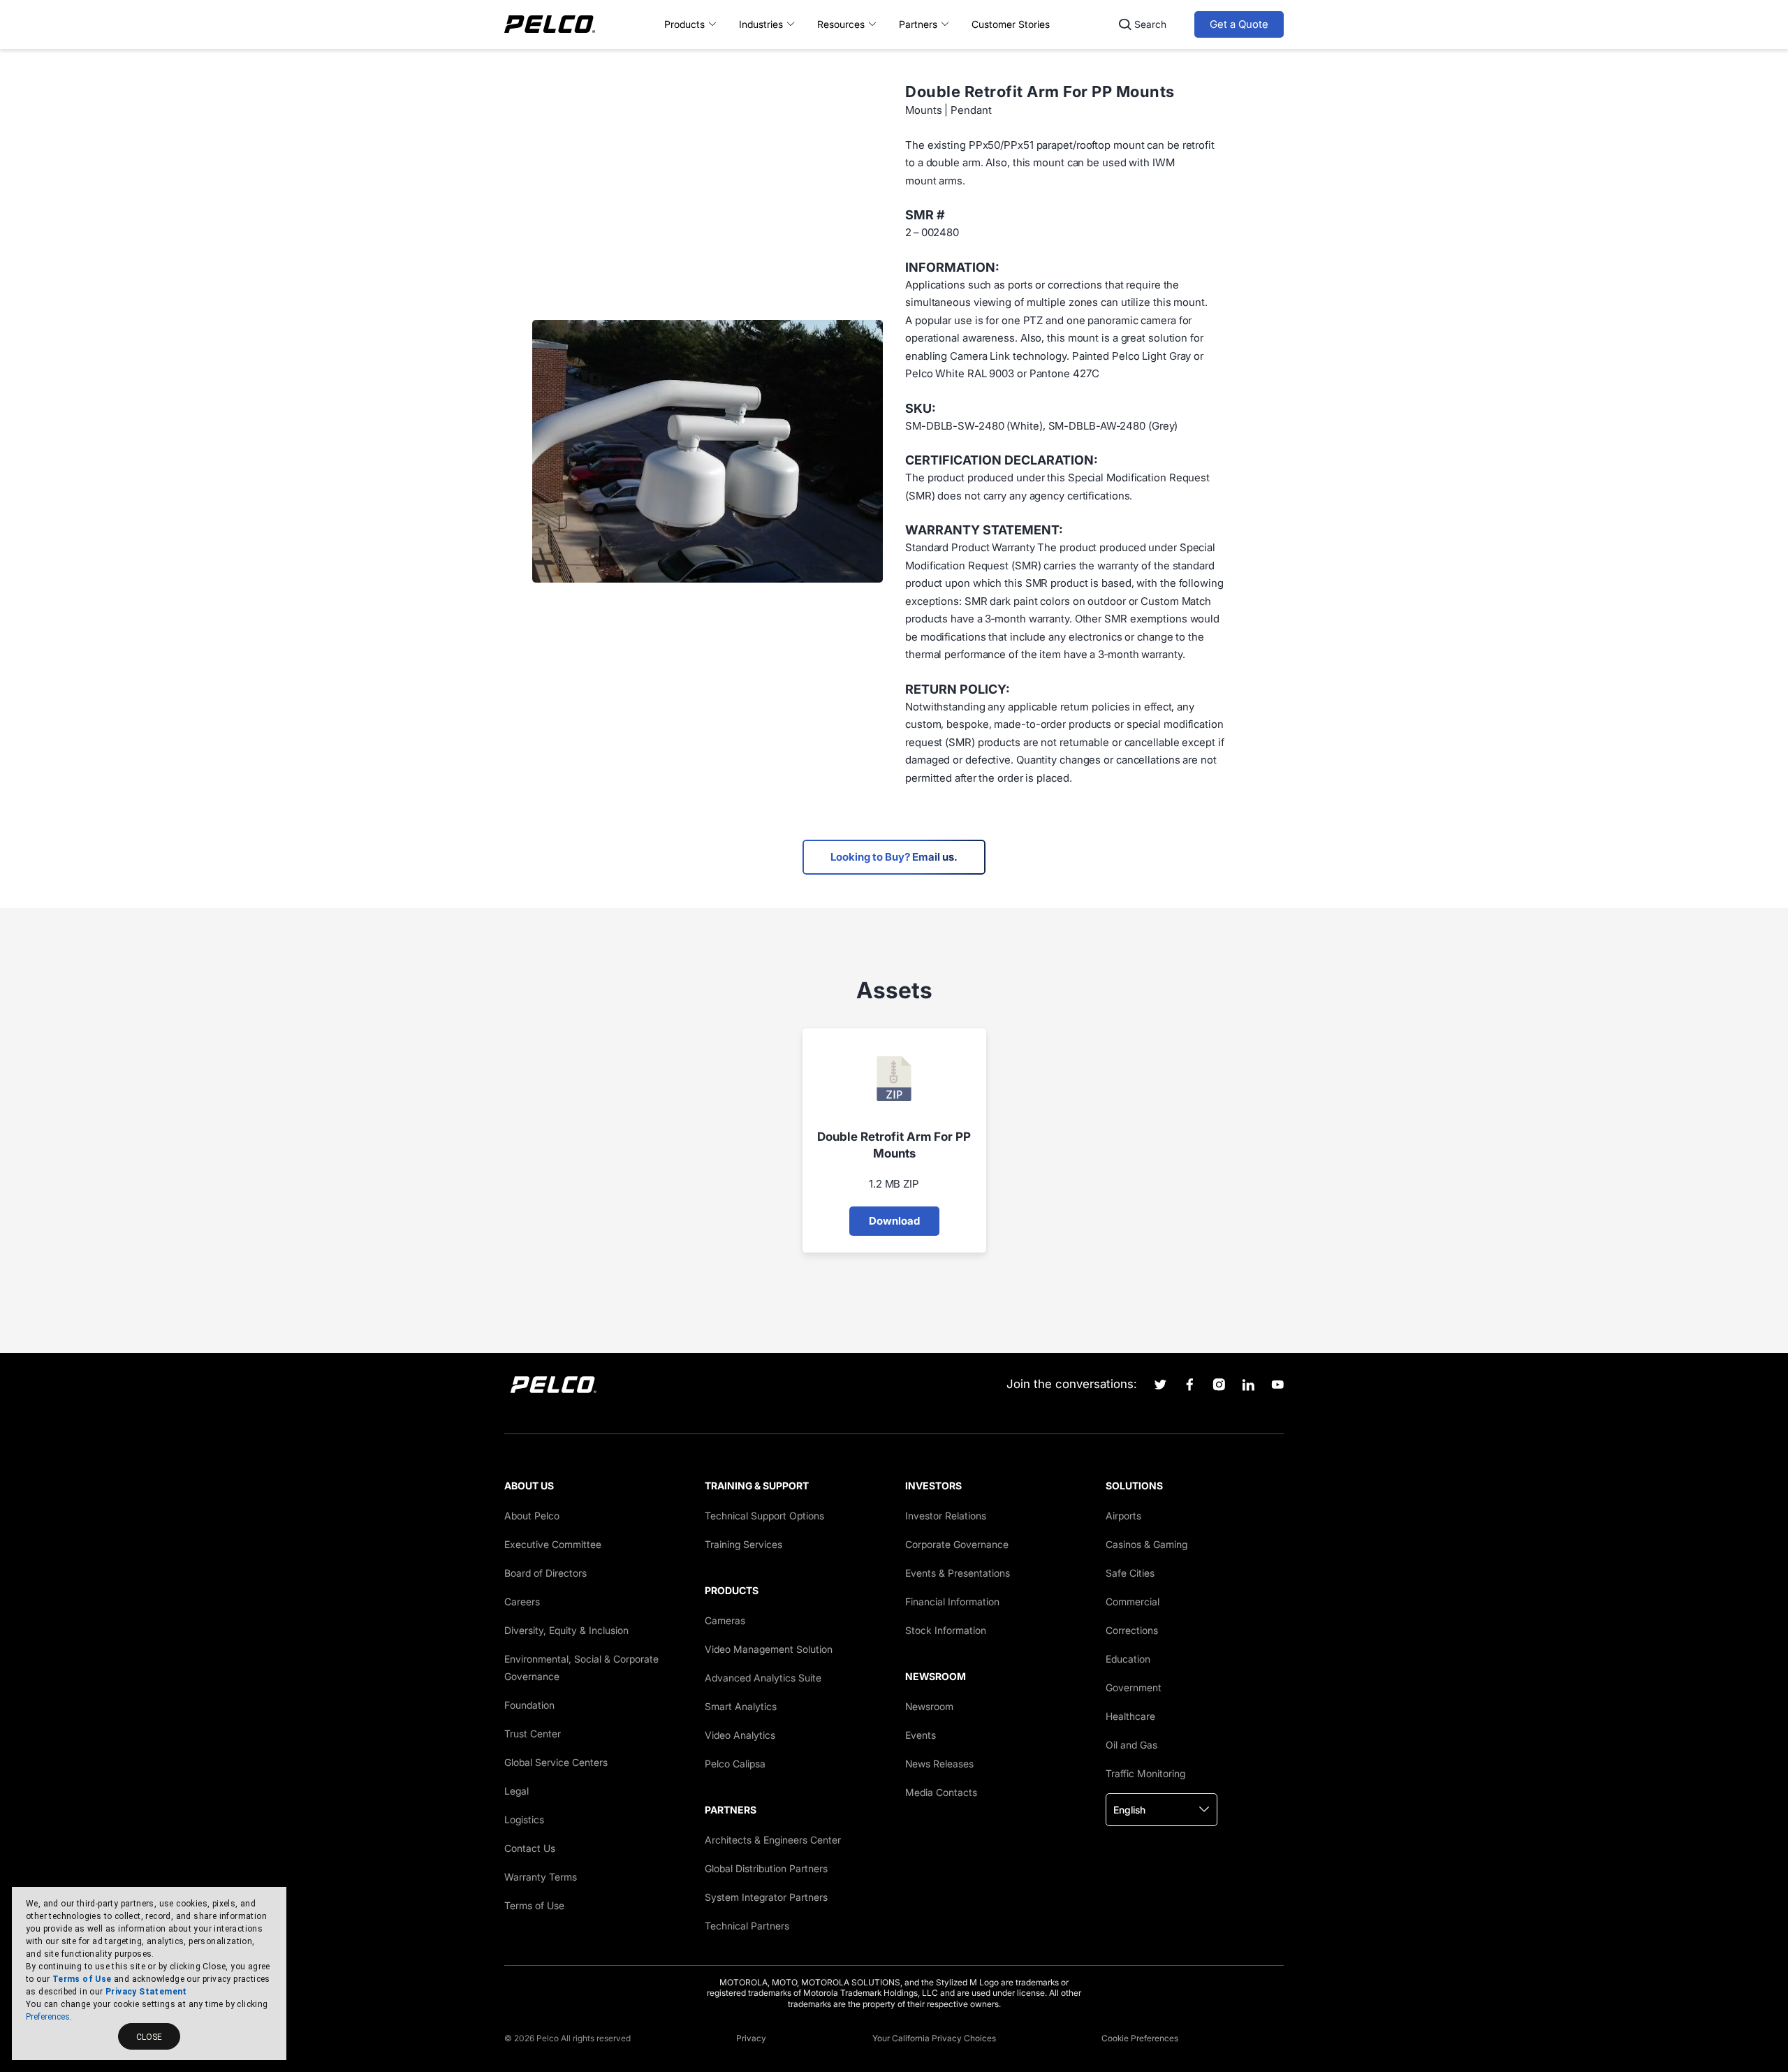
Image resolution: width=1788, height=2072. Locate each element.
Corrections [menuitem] (1132, 1630)
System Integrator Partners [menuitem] (766, 1897)
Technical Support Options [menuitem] (764, 1516)
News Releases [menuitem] (939, 1764)
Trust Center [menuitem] (533, 1734)
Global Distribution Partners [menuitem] (766, 1868)
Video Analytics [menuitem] (740, 1735)
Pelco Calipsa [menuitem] (735, 1764)
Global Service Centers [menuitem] (556, 1762)
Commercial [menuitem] (1133, 1602)
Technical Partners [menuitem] (747, 1926)
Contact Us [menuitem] (530, 1848)
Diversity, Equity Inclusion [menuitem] (566, 1630)
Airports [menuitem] (1123, 1516)
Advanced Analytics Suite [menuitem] (763, 1678)
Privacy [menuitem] (751, 2038)
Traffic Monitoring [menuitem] (1145, 1773)
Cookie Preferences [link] (1140, 2038)
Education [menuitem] (1128, 1659)
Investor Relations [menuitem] (946, 1516)
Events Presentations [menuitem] (958, 1573)
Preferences (48, 2017)
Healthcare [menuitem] (1130, 1716)
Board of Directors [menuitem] (545, 1573)
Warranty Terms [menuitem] (541, 1877)
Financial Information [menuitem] (952, 1602)
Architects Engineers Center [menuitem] (773, 1840)
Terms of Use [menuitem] (534, 1905)
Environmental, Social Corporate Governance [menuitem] (581, 1668)
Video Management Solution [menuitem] (769, 1649)
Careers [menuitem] (522, 1602)
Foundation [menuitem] (529, 1705)
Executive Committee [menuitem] (553, 1544)
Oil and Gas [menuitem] (1131, 1745)
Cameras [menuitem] (725, 1620)
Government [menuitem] (1134, 1687)
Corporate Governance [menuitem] (957, 1544)
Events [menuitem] (921, 1735)
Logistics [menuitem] (524, 1819)
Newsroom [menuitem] (929, 1706)
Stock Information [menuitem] (946, 1630)
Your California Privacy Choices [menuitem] (934, 2038)
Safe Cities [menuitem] (1130, 1573)
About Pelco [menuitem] (532, 1516)
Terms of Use (82, 1979)
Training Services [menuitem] (743, 1544)
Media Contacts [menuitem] (941, 1792)
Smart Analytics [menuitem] (741, 1706)
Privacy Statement (146, 1992)
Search (1150, 24)
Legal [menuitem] (516, 1791)
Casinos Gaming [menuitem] (1146, 1544)
